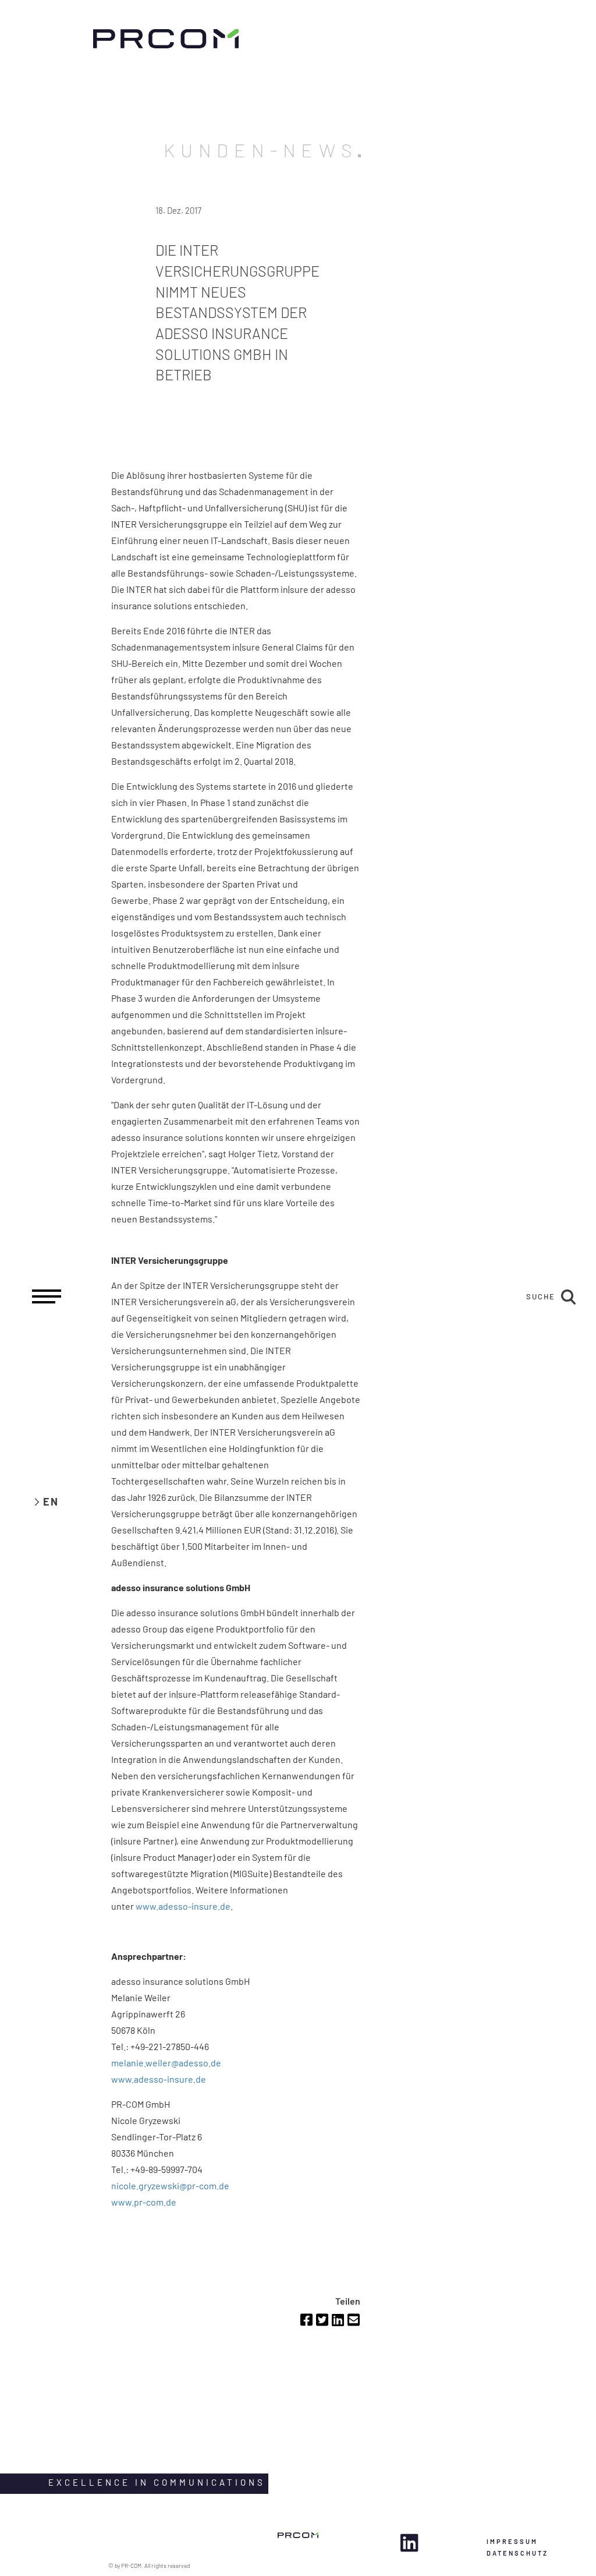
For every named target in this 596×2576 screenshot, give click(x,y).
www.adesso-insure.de (183, 1906)
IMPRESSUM (512, 2541)
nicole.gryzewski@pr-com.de (170, 2185)
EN (51, 1501)
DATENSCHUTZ (517, 2553)
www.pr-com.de (144, 2202)
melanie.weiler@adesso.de (167, 2063)
